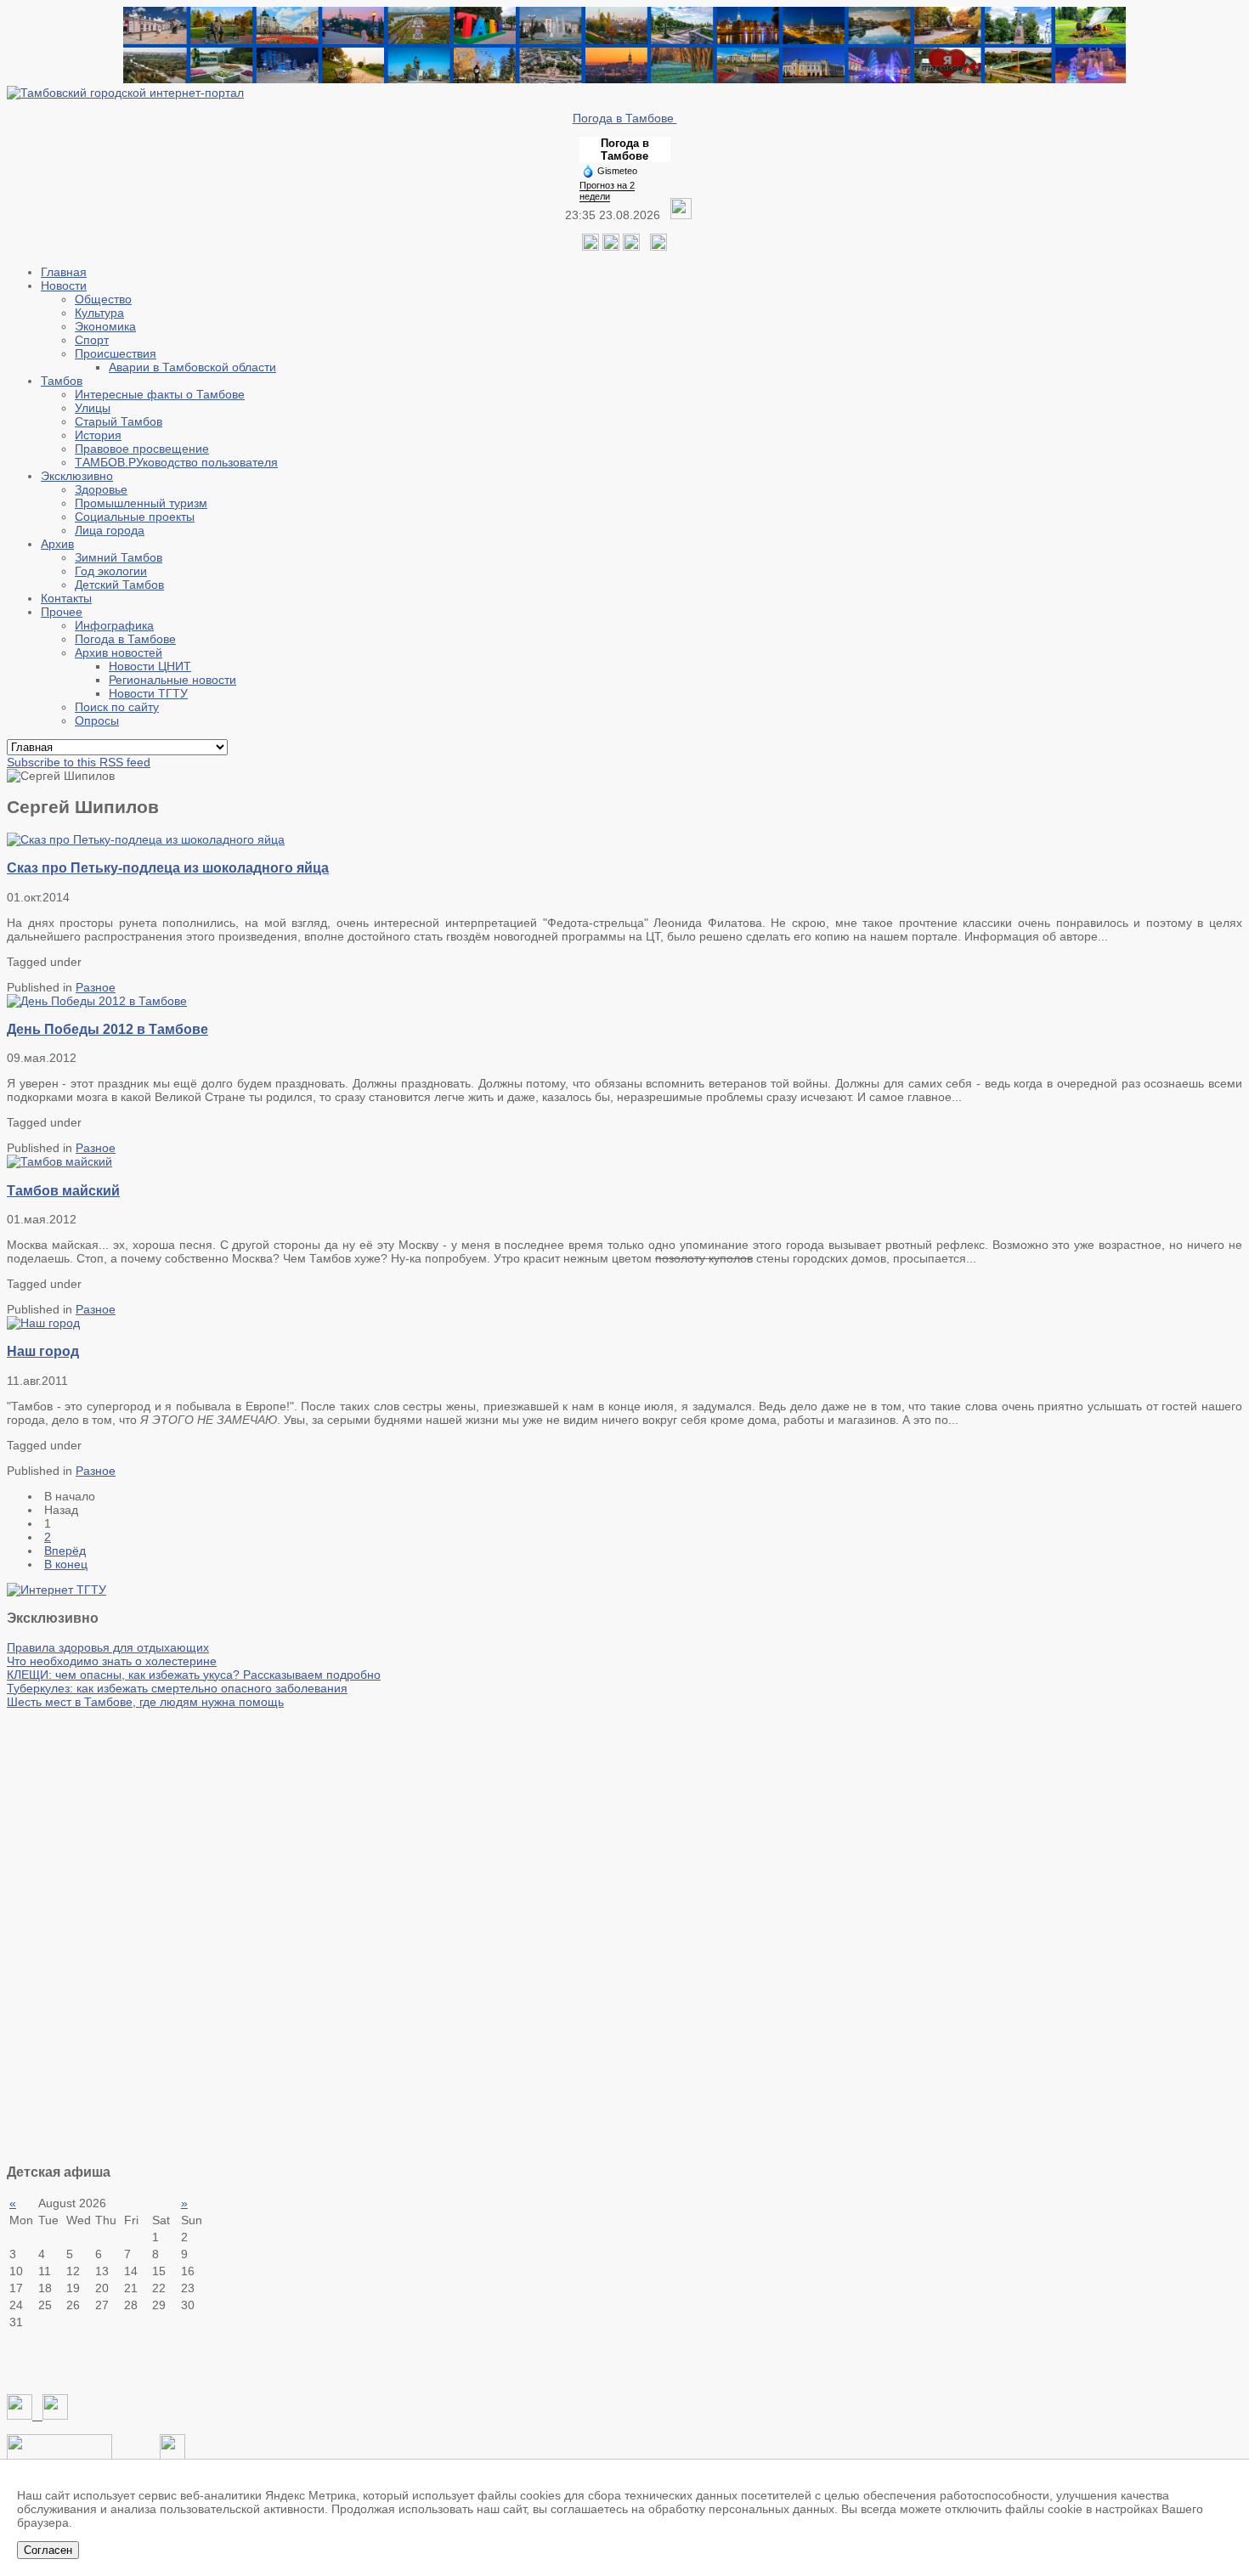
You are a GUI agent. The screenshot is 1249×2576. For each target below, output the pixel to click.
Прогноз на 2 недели (607, 191)
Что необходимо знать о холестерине (112, 1661)
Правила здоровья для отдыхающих (108, 1647)
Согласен (48, 2550)
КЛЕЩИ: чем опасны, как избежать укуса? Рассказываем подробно (194, 1675)
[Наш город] (43, 1323)
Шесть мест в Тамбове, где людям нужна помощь (145, 1702)
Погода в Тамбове (625, 118)
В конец (66, 1564)
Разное (96, 987)
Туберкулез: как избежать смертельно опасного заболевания (177, 1688)
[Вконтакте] (591, 246)
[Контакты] (59, 2455)
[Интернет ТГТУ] (57, 1590)
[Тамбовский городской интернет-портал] (125, 93)
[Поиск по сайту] (658, 246)
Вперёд (65, 1551)
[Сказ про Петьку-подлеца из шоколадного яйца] (146, 839)
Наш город (43, 1351)
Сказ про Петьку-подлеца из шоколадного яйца (168, 867)
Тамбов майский (63, 1190)
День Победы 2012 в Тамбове (107, 1029)
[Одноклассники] (611, 246)
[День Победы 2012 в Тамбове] (97, 1001)
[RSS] (631, 246)
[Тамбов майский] (59, 1161)
